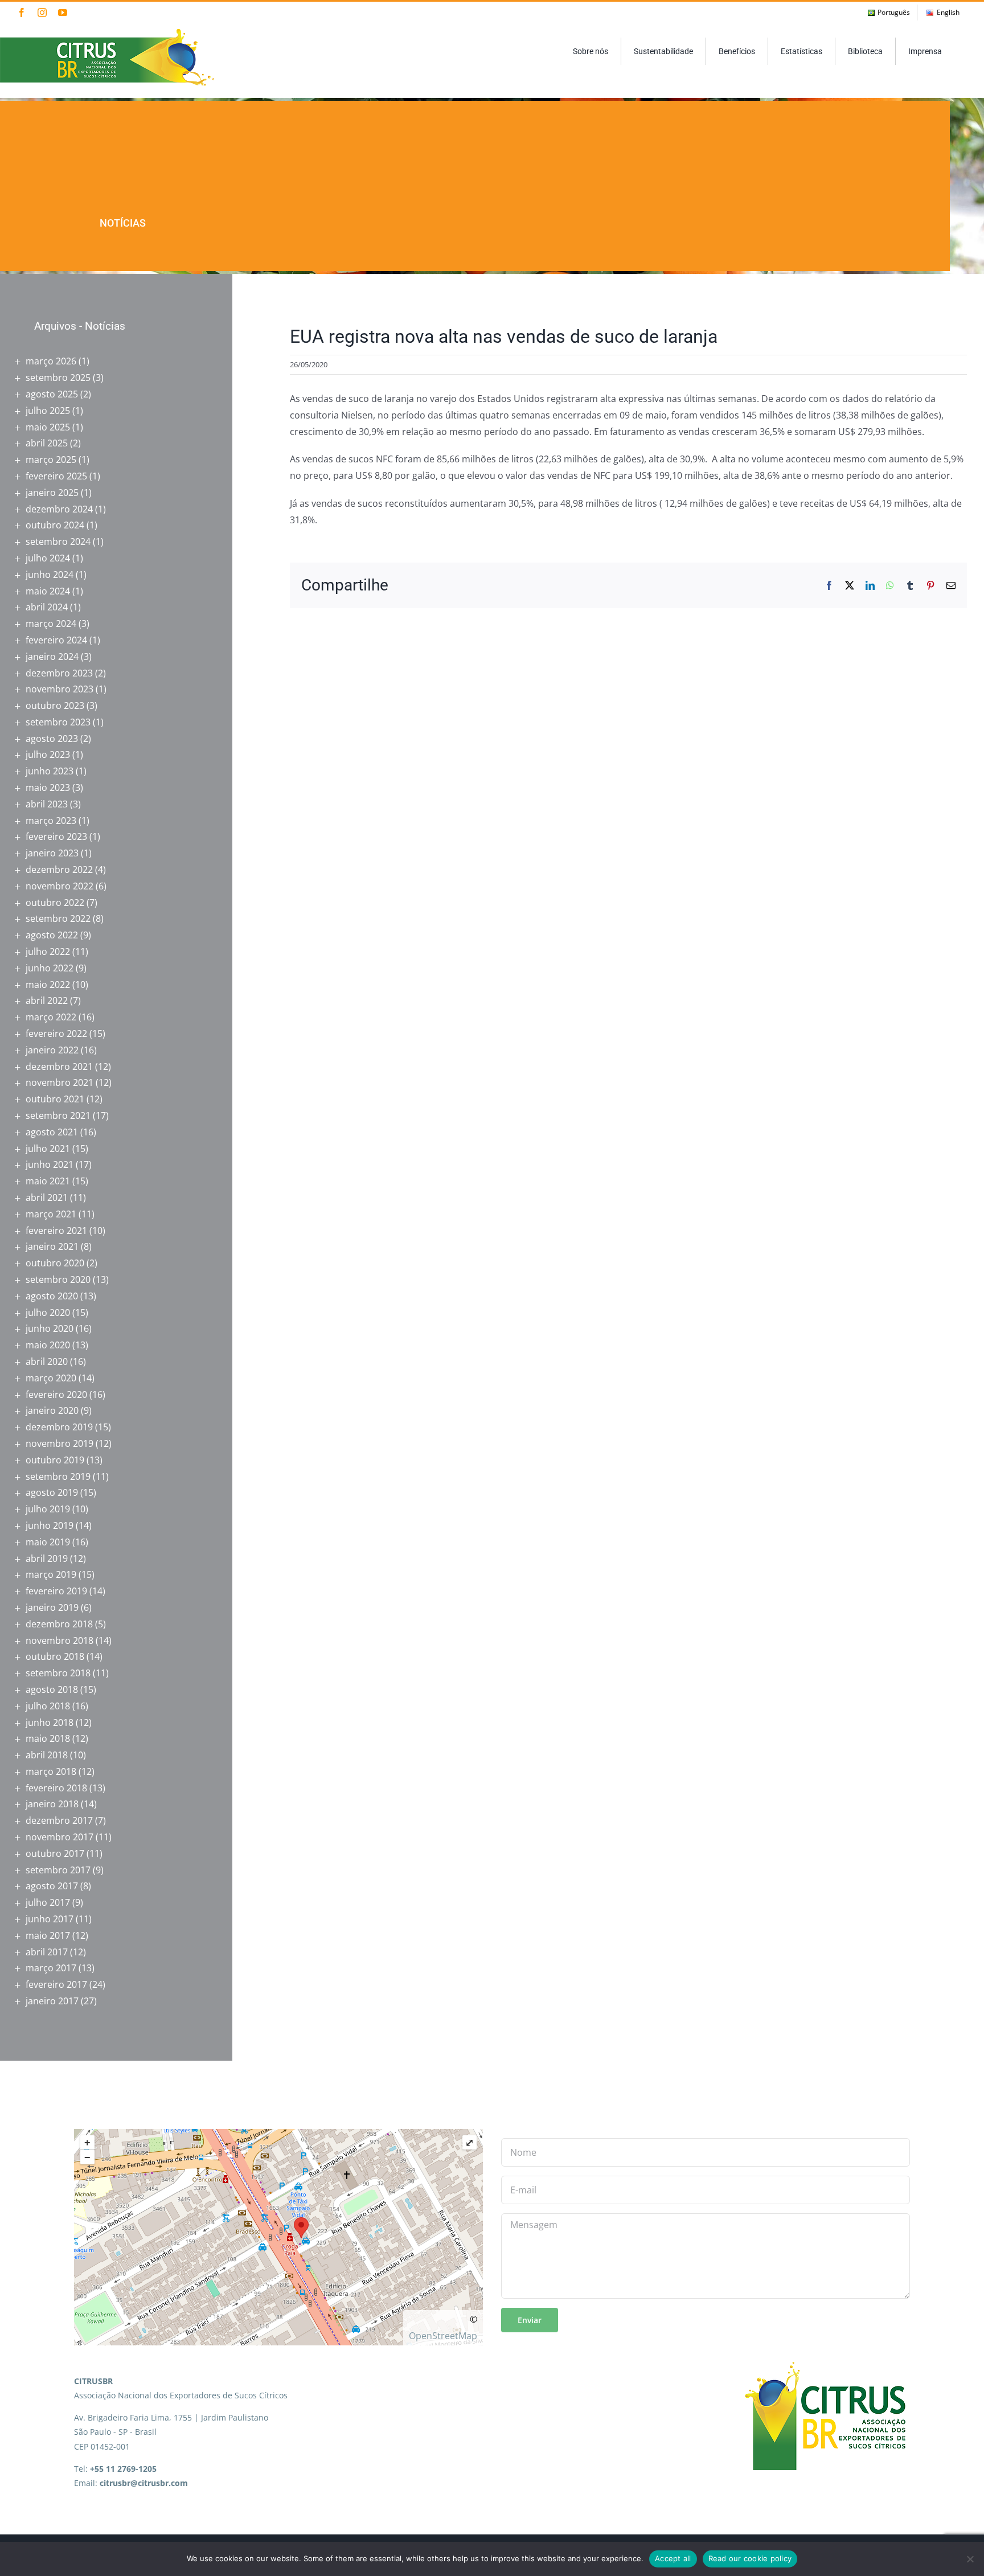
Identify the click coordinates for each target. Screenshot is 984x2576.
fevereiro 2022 (56, 1033)
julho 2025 (48, 411)
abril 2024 (47, 607)
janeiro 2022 (52, 1050)
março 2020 (51, 1378)
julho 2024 (48, 558)
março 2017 (51, 1968)
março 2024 (51, 624)
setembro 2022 (58, 918)
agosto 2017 (52, 1886)
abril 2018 (47, 1755)
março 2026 (51, 361)
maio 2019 (48, 1542)
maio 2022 (48, 985)
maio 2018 (48, 1738)
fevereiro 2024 (56, 640)
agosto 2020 (52, 1296)
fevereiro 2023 (56, 836)
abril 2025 (47, 443)
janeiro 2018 (52, 1804)
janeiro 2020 (52, 1410)
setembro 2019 (58, 1476)
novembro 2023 (60, 689)
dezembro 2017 (59, 1820)
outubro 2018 (55, 1656)
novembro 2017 (60, 1837)
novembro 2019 (60, 1443)
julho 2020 (48, 1312)
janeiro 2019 (52, 1607)
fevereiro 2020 (56, 1394)
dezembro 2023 (59, 673)
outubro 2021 (55, 1099)
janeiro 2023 (52, 853)
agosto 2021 (52, 1132)
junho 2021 (50, 1164)
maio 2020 (48, 1345)
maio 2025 (48, 427)
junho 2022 (50, 968)
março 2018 (51, 1771)
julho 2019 (48, 1509)
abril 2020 (47, 1361)
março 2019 (51, 1574)
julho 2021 (48, 1148)
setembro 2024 (58, 542)
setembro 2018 (58, 1673)
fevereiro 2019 (56, 1591)
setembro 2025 (58, 378)
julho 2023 (48, 754)
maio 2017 (48, 1935)
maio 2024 (48, 591)
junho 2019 (50, 1525)
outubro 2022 (55, 903)
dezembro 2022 (59, 869)
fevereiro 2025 (56, 476)
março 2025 (51, 460)
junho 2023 (50, 771)
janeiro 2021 (52, 1246)
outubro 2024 (55, 525)
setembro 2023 (58, 722)
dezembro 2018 (59, 1624)
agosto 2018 (52, 1689)
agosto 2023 (52, 739)
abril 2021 (47, 1197)
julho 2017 (48, 1902)
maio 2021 (48, 1181)
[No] (970, 2559)
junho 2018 (50, 1722)
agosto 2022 (52, 935)
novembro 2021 (60, 1082)
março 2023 (51, 821)
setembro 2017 (58, 1870)
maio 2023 (48, 787)
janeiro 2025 (52, 493)
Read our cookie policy (750, 2558)
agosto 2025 (52, 394)
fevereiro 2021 (56, 1230)
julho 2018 (48, 1706)
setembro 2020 (58, 1279)
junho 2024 (50, 575)
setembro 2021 (58, 1115)
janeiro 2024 (52, 657)
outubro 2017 (55, 1853)
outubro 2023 (55, 705)
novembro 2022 (60, 886)
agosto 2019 (52, 1492)
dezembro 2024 (59, 509)
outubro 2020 (55, 1263)
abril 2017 (47, 1952)
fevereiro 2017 (56, 1984)
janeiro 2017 (52, 2001)
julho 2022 (48, 951)
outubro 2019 (55, 1460)
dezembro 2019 (59, 1427)
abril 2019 (47, 1558)
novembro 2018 (60, 1640)
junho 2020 (50, 1328)
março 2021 (51, 1214)
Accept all (673, 2558)
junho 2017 (50, 1919)
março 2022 (51, 1017)
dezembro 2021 (59, 1067)
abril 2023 (47, 804)
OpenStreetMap (443, 2336)
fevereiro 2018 (56, 1788)
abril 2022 (47, 1000)
